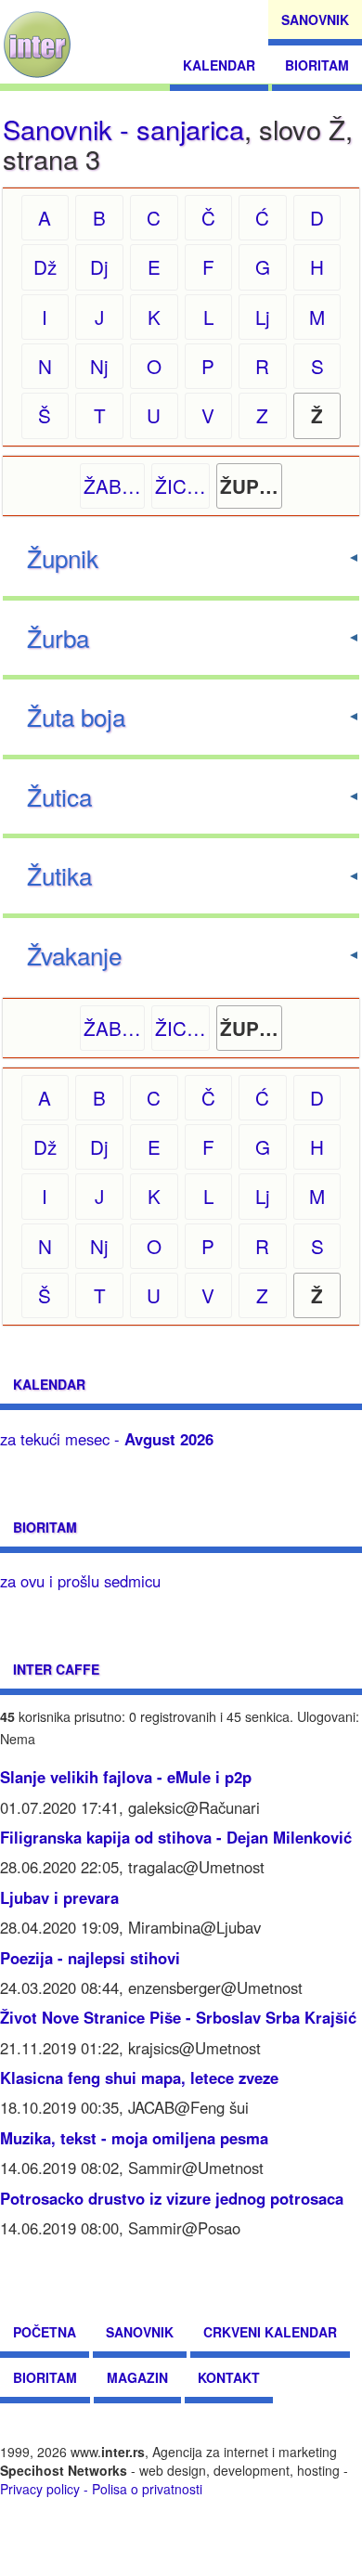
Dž (45, 266)
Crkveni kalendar (270, 2332)
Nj (99, 366)
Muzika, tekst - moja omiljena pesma (134, 2138)
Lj (263, 317)
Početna (45, 2332)
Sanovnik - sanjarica (123, 129)
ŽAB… (112, 485)
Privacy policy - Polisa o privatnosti (101, 2489)
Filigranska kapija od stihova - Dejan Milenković (176, 1837)
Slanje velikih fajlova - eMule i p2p (126, 1777)
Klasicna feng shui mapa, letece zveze (139, 2078)
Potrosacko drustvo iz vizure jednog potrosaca (172, 2198)
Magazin (137, 2377)
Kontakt (229, 2377)
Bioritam (317, 65)
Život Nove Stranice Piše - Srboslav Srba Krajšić (178, 2017)
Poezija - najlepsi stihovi (90, 1958)
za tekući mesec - (107, 1439)
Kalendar (219, 65)
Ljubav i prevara (59, 1897)
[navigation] (37, 45)
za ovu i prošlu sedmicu (80, 1581)
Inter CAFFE (56, 1669)
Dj (99, 266)
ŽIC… (181, 485)
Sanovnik (315, 19)
